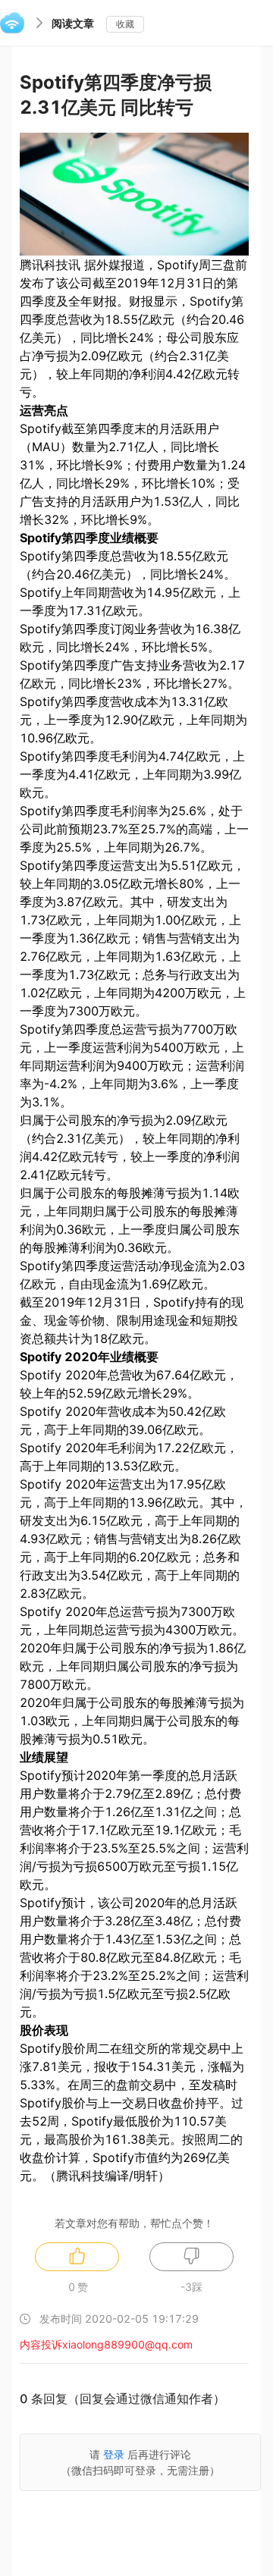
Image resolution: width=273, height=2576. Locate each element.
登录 (114, 2454)
